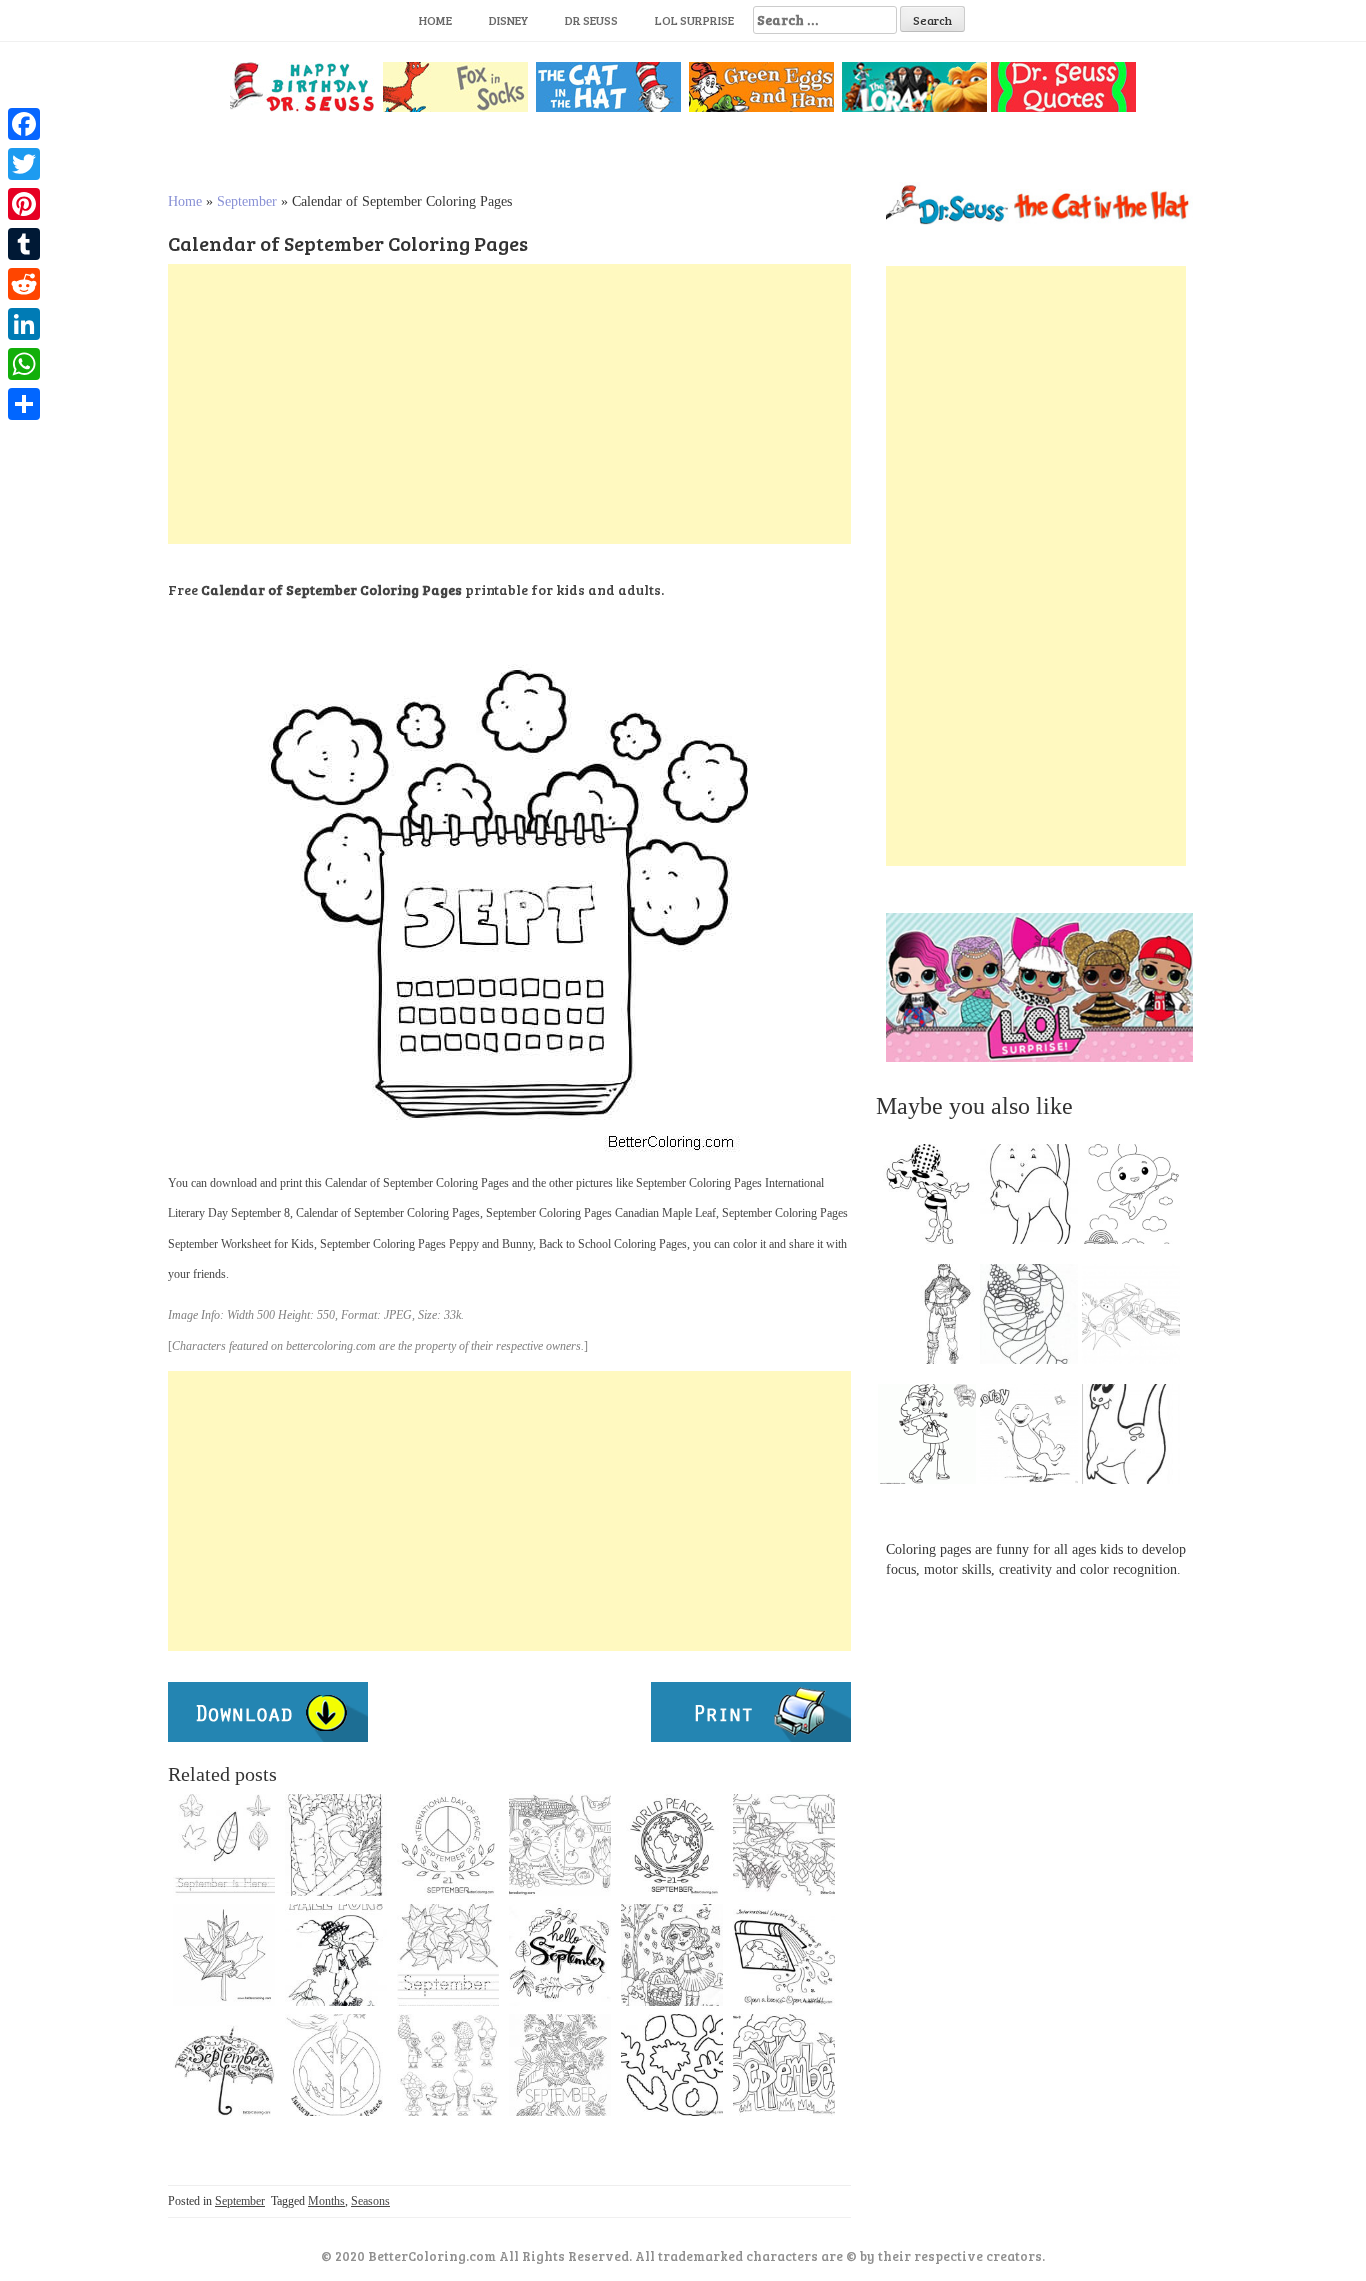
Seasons (370, 2201)
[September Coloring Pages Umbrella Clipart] (224, 2065)
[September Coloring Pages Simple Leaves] (672, 2065)
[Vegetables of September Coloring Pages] (336, 1845)
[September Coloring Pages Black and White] (560, 2065)
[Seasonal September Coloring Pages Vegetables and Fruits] (560, 1845)
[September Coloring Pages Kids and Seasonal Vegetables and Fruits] (448, 2065)
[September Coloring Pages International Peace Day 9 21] (336, 2065)
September (247, 201)
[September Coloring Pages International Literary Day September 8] (784, 1955)
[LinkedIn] (24, 324)
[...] (933, 1199)
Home (435, 20)
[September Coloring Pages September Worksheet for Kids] (224, 1845)
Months (326, 2201)
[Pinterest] (24, 204)
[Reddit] (24, 284)
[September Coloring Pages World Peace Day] (672, 1845)
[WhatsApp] (24, 364)
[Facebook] (24, 124)
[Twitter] (24, 164)
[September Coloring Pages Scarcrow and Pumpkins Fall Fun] (336, 1955)
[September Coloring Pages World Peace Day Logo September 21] (448, 1845)
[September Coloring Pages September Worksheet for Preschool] (448, 1955)
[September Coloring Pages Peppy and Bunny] (672, 1955)
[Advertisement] (509, 404)
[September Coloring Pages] (784, 2065)
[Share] (24, 404)
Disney (508, 20)
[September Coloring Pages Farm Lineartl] (784, 1845)
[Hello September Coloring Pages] (560, 1955)
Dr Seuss (591, 20)
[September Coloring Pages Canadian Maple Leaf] (224, 1955)
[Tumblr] (24, 244)
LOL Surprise (694, 20)
